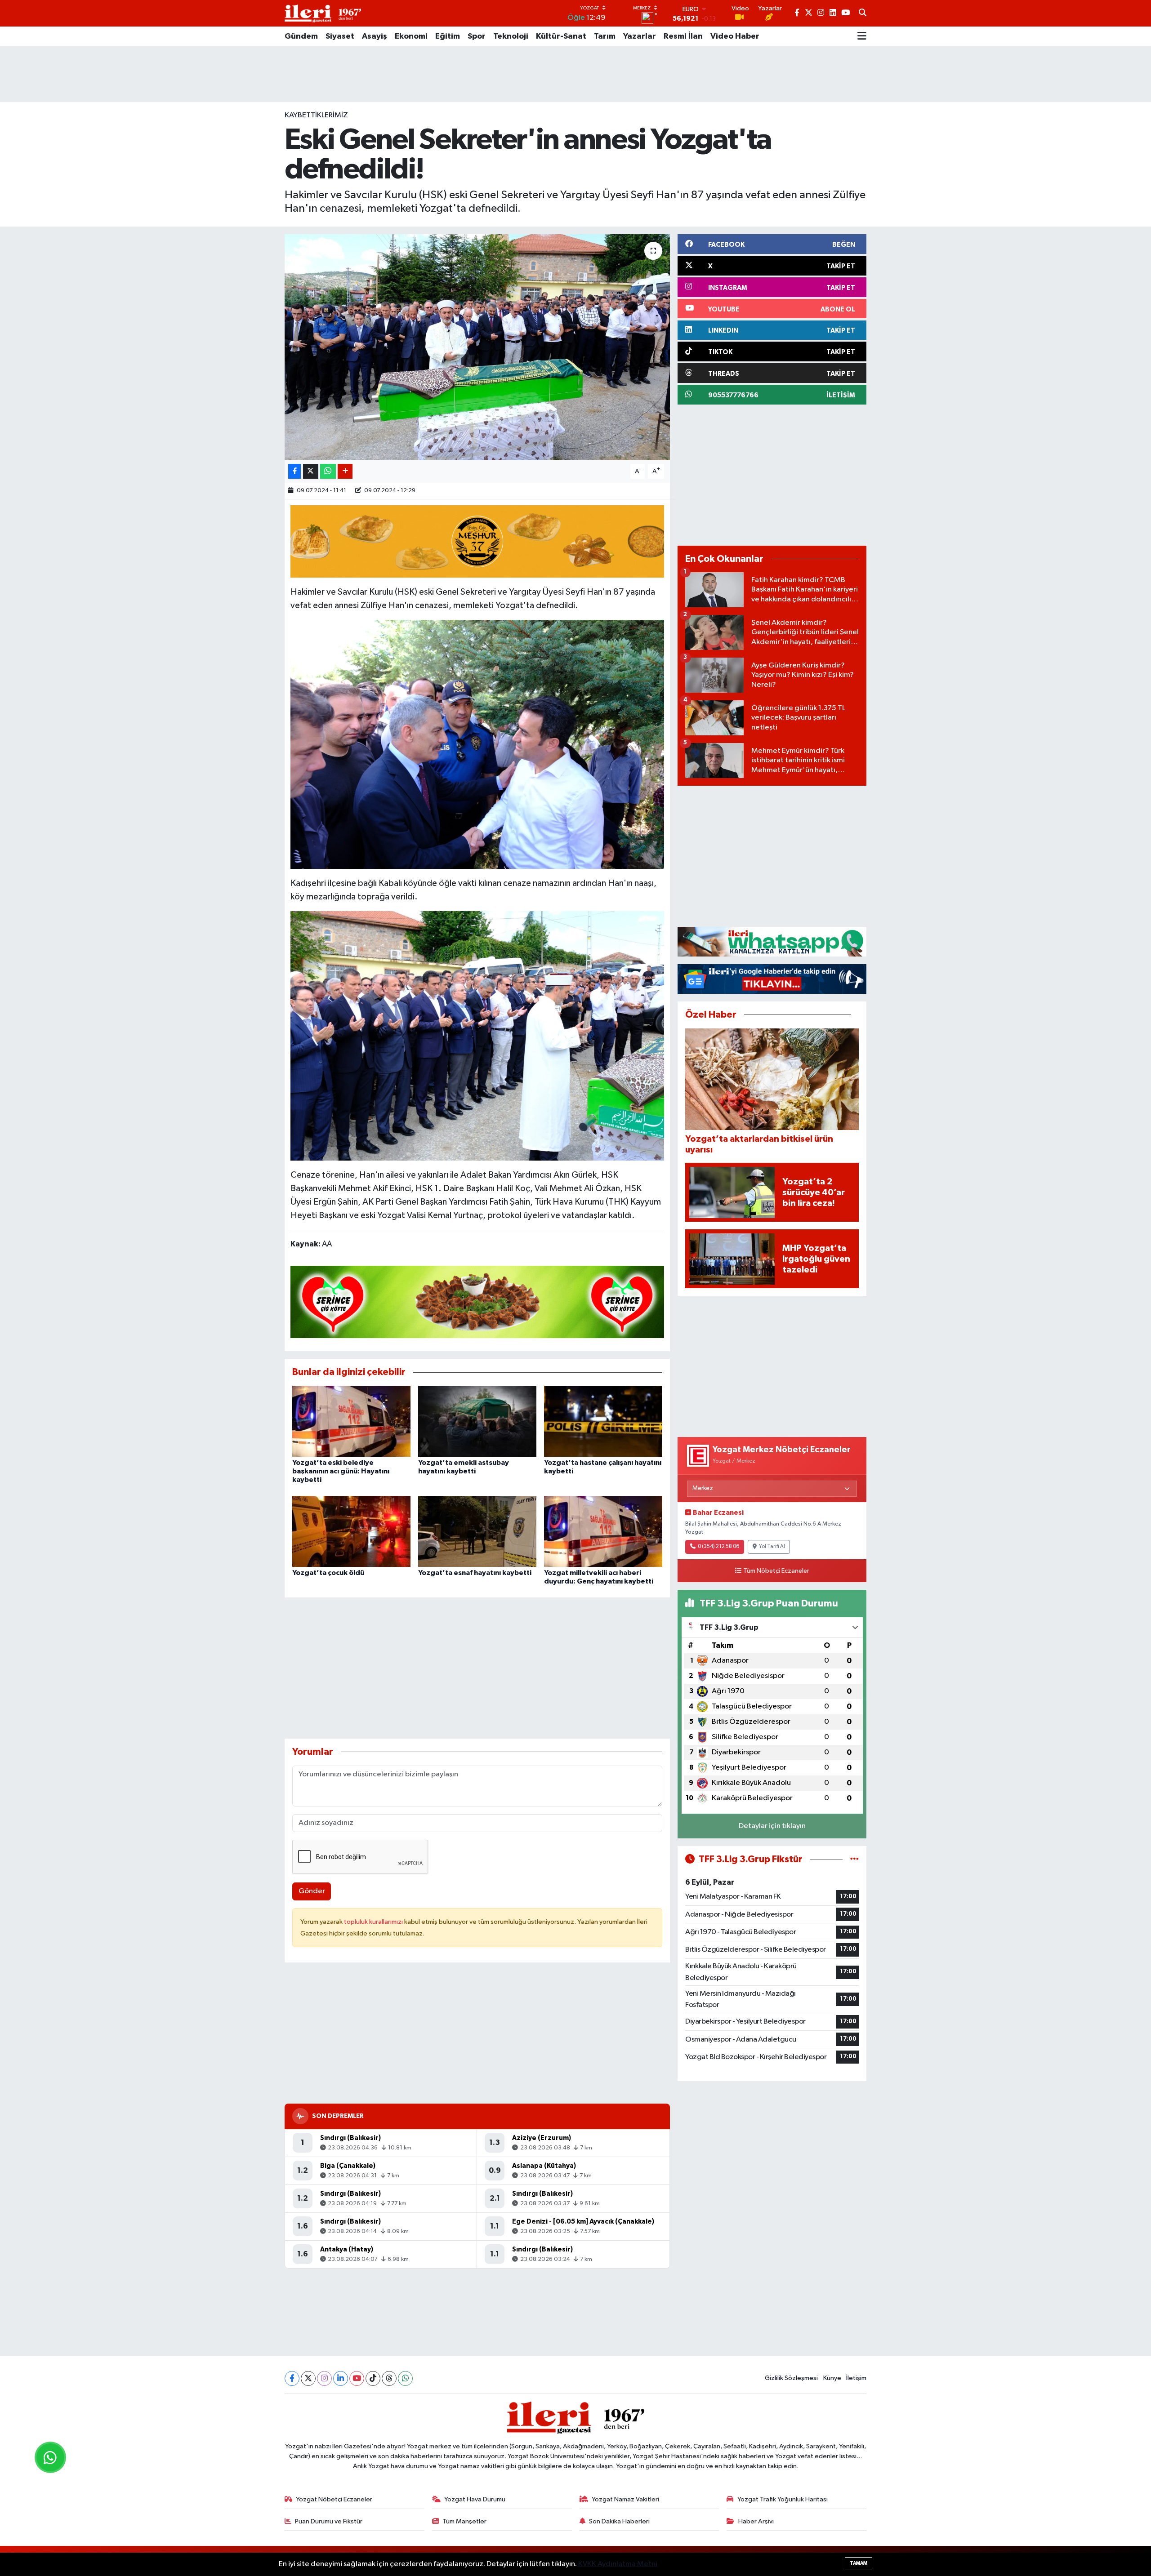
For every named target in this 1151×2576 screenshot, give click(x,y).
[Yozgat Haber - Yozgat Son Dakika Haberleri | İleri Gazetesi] (323, 13)
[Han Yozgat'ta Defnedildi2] (477, 1035)
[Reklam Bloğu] (772, 941)
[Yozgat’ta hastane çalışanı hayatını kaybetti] (603, 1421)
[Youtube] (357, 2378)
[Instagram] (324, 2378)
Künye (832, 2378)
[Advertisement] (575, 74)
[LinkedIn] (341, 2378)
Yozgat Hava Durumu (475, 2499)
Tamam (859, 2563)
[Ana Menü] (862, 36)
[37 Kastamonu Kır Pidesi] (477, 541)
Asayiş (375, 36)
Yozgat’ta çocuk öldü (328, 1573)
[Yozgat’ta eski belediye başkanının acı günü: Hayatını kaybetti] (351, 1421)
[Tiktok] (373, 2378)
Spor (477, 36)
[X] (308, 2378)
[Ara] (863, 13)
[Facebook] (292, 2378)
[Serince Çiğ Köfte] (477, 1301)
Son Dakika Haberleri (619, 2521)
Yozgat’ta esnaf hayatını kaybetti (475, 1573)
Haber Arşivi (756, 2521)
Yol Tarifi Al (772, 1547)
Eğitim (448, 36)
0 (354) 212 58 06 (718, 1547)
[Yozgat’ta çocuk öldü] (351, 1531)
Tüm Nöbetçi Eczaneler (776, 1571)
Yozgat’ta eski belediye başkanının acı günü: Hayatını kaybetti (341, 1471)
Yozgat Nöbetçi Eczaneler (334, 2499)
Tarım (605, 36)
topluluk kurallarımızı (374, 1922)
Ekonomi (411, 36)
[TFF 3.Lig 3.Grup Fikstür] (854, 1859)
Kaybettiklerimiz (316, 115)
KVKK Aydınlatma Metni (618, 2564)
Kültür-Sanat (561, 36)
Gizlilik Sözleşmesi (791, 2378)
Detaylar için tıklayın (772, 1826)
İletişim (856, 2378)
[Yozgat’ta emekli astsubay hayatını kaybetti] (477, 1421)
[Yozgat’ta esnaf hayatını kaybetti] (477, 1531)
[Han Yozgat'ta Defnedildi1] (477, 744)
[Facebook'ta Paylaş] (294, 471)
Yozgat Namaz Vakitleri (625, 2499)
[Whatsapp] (405, 2378)
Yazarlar (640, 36)
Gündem (301, 36)
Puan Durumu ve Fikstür (329, 2521)
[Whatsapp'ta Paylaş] (328, 471)
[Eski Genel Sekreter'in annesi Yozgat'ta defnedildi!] (477, 347)
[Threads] (389, 2378)
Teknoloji (511, 36)
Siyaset (340, 36)
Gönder (312, 1891)
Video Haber (735, 36)
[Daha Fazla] (345, 471)
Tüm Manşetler (464, 2521)
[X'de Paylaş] (311, 471)
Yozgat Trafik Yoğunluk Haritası (783, 2499)
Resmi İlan (683, 36)
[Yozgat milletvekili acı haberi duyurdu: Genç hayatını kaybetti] (603, 1531)
